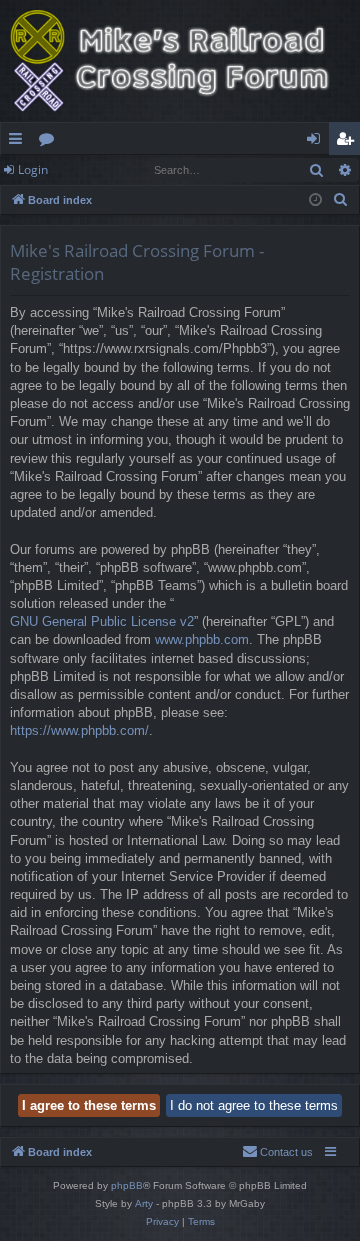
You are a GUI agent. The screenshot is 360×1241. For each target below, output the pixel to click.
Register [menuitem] (349, 142)
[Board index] (180, 61)
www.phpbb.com (202, 639)
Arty (144, 1203)
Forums (50, 142)
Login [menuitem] (317, 142)
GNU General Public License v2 (102, 621)
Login (33, 169)
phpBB (127, 1185)
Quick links (19, 142)
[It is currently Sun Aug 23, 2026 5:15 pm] (315, 200)
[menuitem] (341, 200)
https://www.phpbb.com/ (79, 730)
